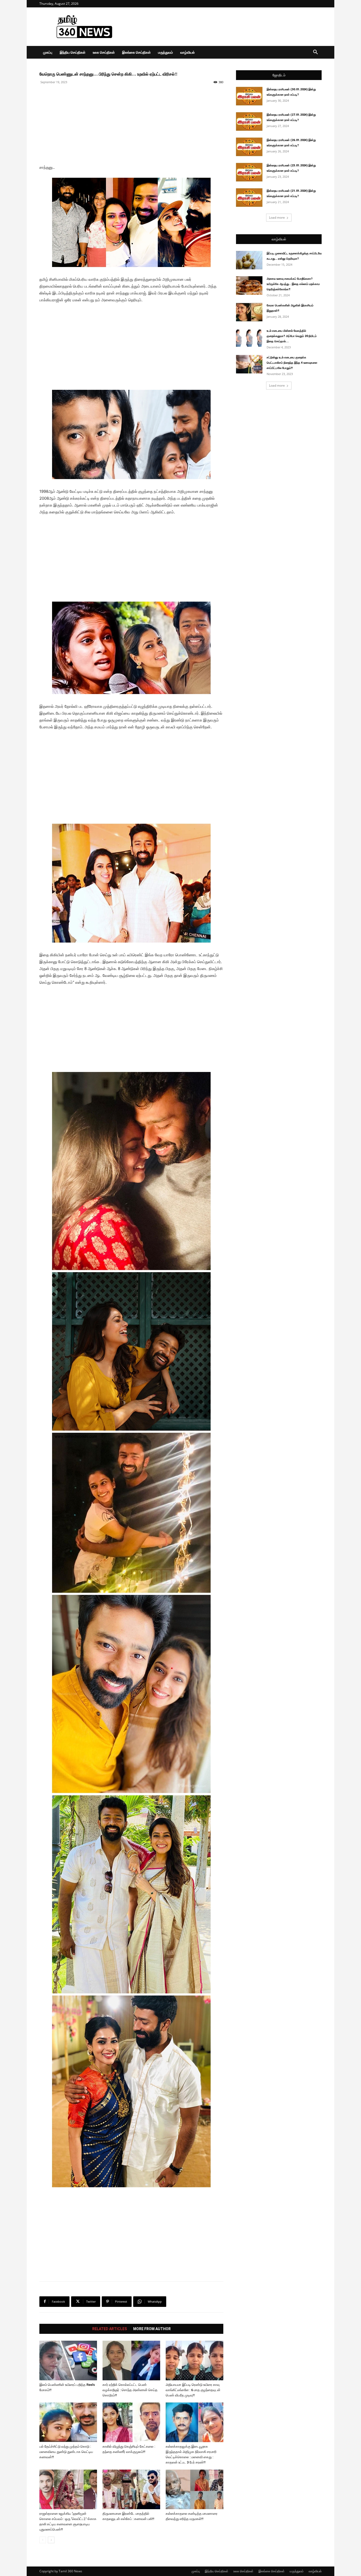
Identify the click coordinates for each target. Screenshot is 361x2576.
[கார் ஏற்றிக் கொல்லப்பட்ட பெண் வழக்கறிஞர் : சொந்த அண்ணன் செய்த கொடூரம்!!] (131, 2360)
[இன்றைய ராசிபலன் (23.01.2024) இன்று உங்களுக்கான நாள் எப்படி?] (249, 172)
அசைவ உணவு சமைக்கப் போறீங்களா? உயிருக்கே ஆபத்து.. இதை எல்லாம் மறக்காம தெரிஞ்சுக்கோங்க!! (293, 284)
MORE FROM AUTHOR (152, 2329)
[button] (315, 53)
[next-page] (51, 2540)
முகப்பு (48, 52)
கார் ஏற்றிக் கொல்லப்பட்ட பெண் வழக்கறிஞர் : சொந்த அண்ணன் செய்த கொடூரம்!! (130, 2390)
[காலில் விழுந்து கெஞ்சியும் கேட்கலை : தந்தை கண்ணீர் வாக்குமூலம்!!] (131, 2422)
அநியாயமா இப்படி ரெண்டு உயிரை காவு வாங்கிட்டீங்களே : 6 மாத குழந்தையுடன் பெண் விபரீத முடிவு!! (193, 2390)
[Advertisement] (225, 27)
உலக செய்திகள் (104, 52)
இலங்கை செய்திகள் (136, 52)
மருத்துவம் (165, 52)
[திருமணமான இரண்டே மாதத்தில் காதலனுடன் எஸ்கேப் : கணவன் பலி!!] (131, 2489)
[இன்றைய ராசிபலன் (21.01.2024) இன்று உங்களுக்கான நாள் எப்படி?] (249, 198)
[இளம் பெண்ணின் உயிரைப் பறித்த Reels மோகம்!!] (68, 2360)
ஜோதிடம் (279, 75)
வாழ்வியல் (188, 52)
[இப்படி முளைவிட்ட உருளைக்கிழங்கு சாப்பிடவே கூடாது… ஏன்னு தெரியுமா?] (249, 260)
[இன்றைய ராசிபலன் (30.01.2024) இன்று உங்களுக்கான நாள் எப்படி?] (249, 96)
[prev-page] (43, 2540)
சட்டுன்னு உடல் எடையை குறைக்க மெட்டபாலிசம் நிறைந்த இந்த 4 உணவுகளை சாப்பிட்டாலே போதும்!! (292, 363)
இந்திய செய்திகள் (73, 52)
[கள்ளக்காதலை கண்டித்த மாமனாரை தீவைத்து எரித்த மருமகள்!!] (195, 2489)
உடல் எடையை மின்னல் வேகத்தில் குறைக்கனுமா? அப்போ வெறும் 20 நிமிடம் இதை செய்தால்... (292, 336)
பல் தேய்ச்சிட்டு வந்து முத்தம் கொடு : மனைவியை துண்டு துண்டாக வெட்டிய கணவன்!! (66, 2452)
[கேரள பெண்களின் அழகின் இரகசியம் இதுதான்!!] (249, 312)
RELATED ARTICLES (110, 2329)
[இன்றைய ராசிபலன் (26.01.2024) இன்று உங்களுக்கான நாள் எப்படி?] (249, 147)
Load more (277, 217)
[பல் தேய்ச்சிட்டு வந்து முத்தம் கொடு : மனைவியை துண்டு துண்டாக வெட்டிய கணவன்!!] (68, 2422)
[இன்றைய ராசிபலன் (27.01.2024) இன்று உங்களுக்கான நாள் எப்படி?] (249, 121)
